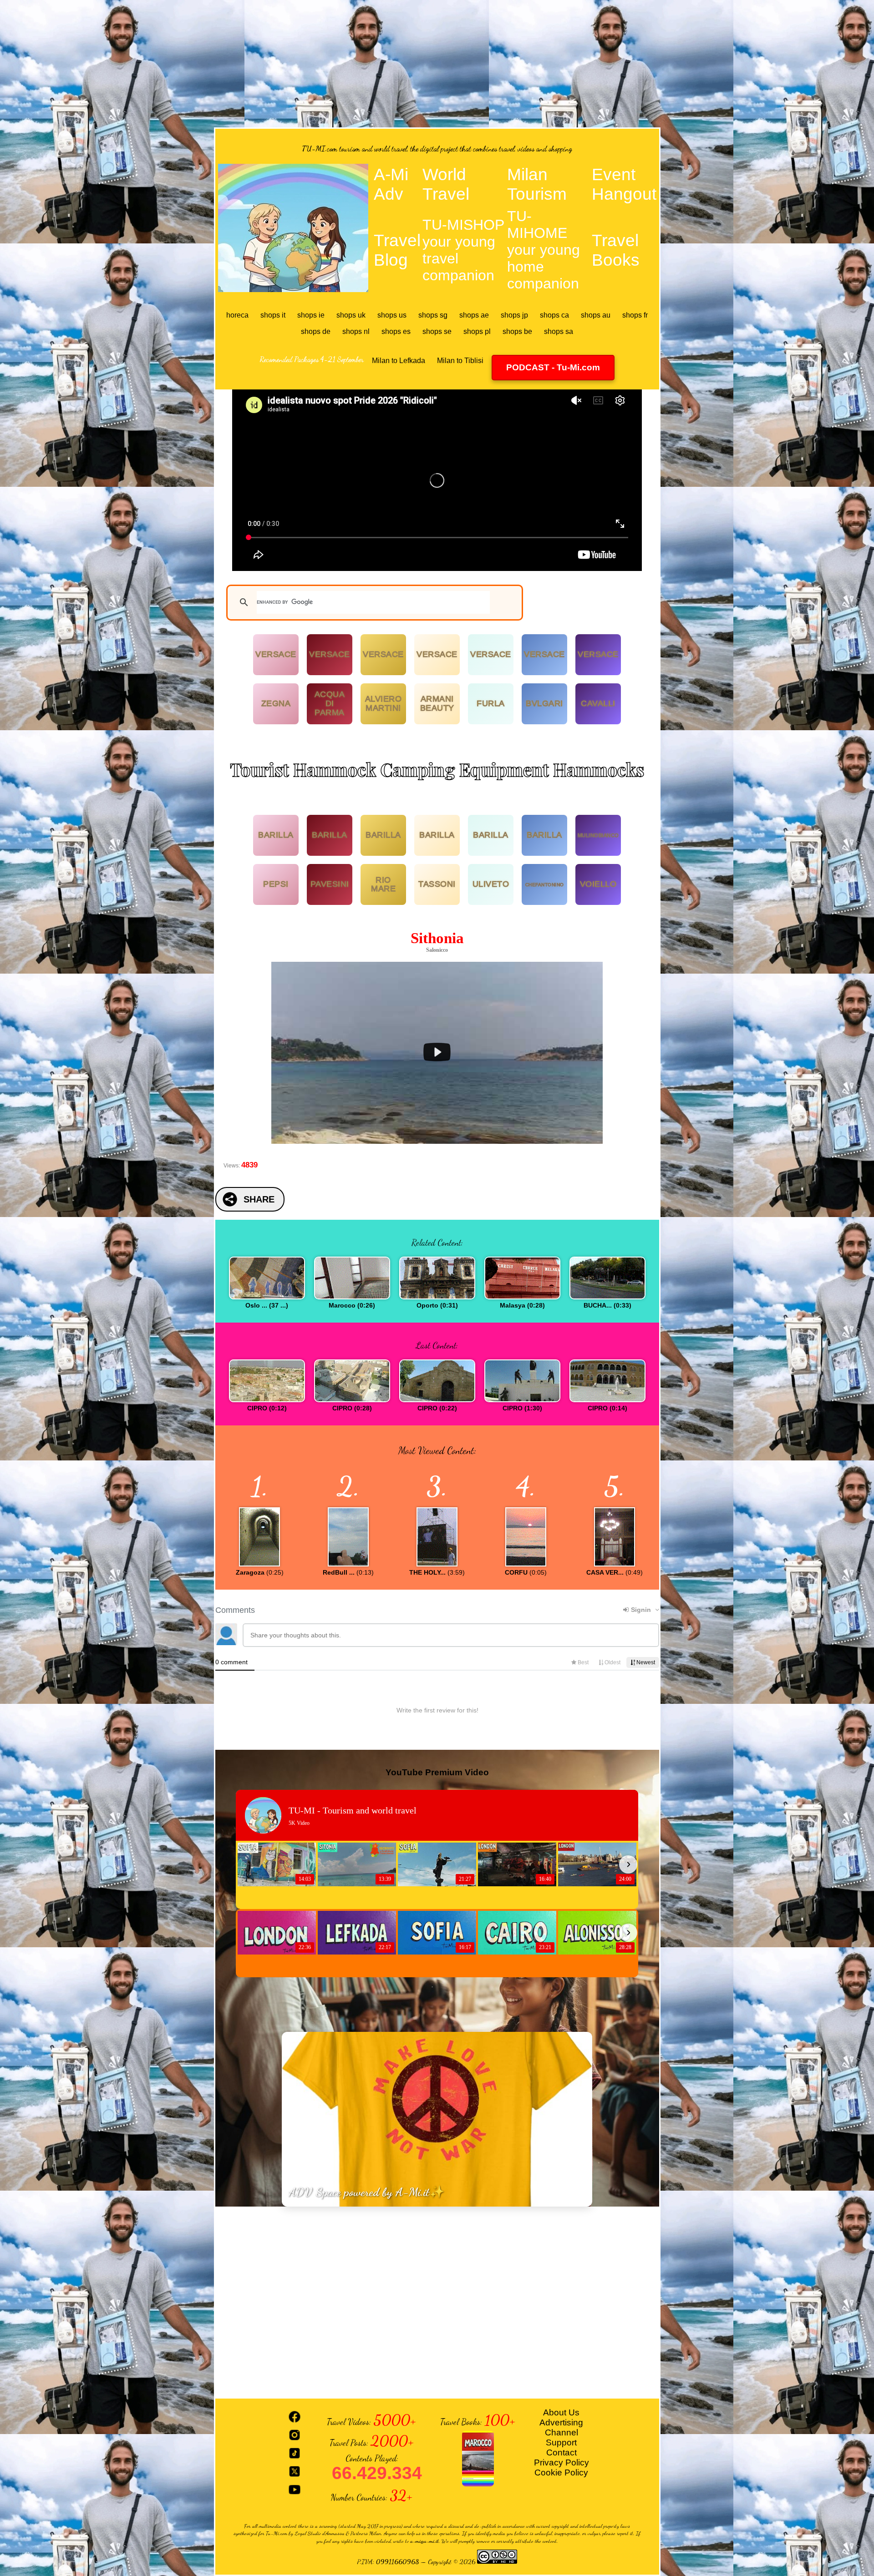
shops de (316, 331)
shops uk (351, 315)
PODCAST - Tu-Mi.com (553, 367)
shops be (517, 331)
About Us (561, 2412)
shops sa (559, 331)
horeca (237, 315)
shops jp (514, 315)
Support (561, 2442)
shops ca (554, 315)
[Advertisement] (437, 64)
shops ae (474, 315)
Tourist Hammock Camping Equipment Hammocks (437, 769)
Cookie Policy (561, 2472)
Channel (561, 2432)
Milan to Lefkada (399, 361)
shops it (273, 315)
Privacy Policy (561, 2462)
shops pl (477, 331)
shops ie (311, 315)
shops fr (635, 315)
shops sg (433, 315)
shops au (596, 315)
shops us (392, 315)
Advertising (561, 2422)
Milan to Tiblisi (460, 361)
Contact (561, 2452)
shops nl (356, 331)
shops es (396, 331)
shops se (437, 331)
